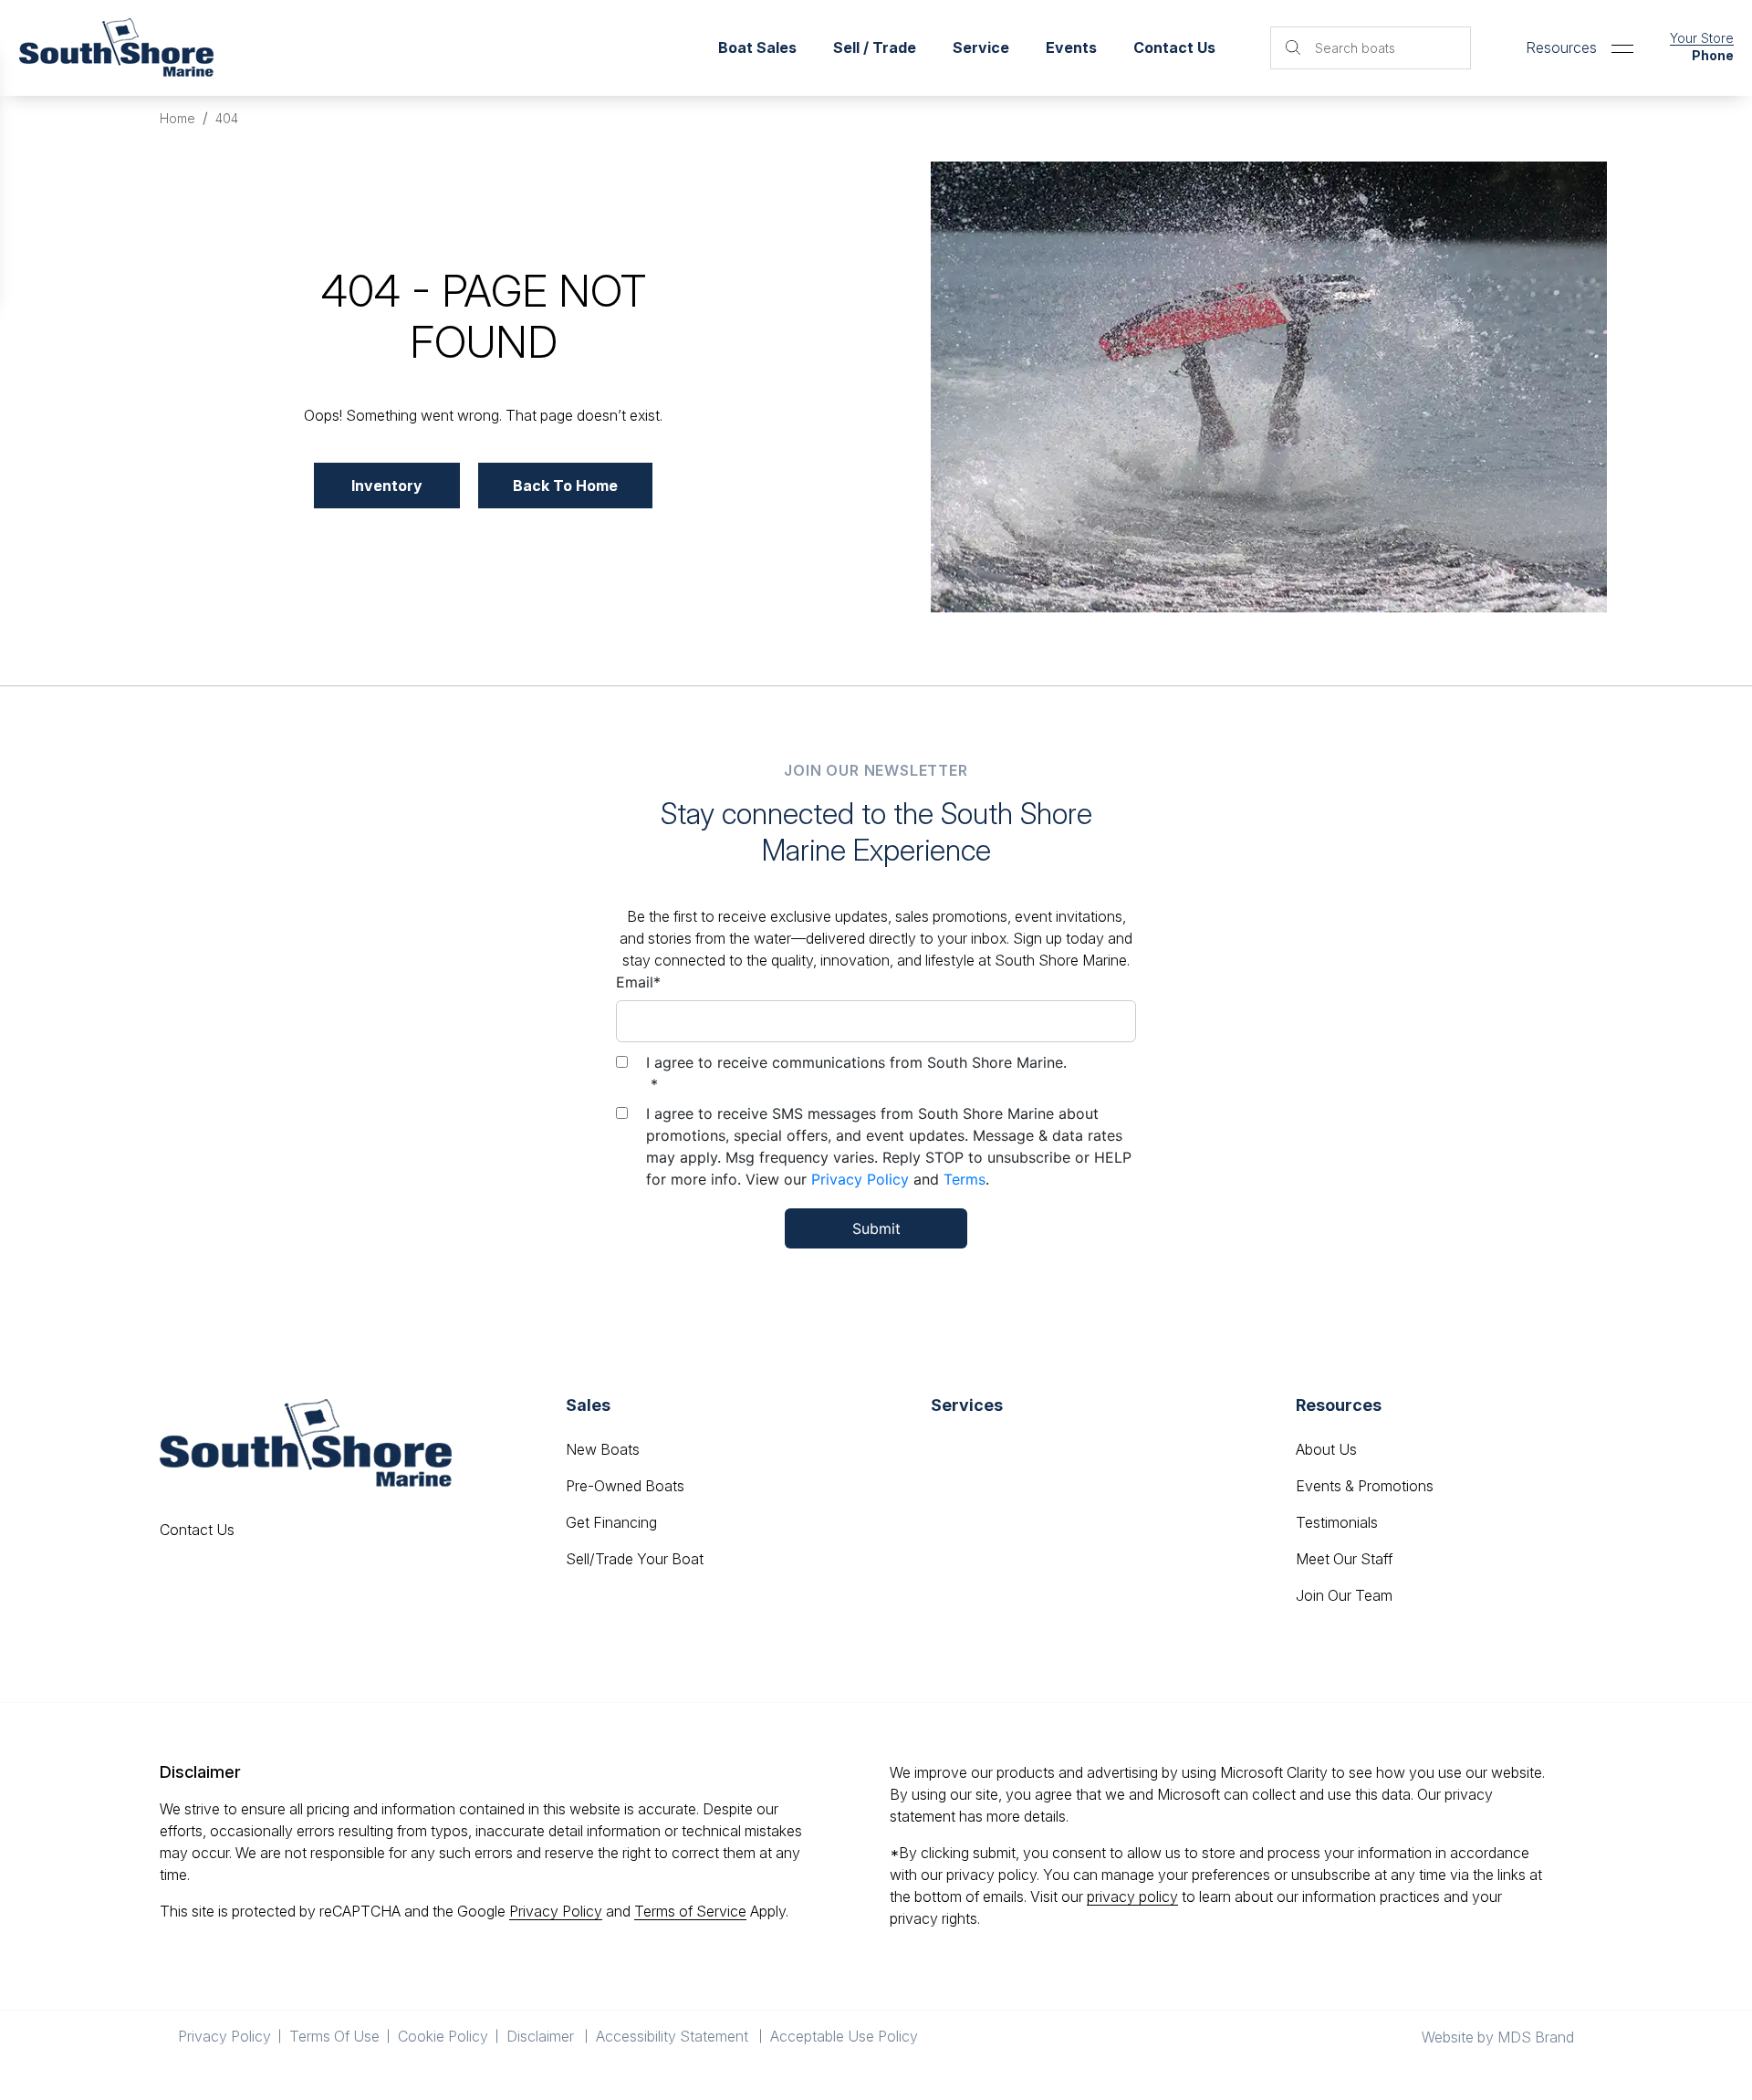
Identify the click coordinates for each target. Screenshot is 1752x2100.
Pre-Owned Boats (625, 1486)
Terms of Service (690, 1911)
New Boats (603, 1449)
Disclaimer (542, 2036)
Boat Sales (757, 47)
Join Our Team (1344, 1595)
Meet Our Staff (1344, 1559)
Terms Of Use (334, 2036)
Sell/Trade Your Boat (635, 1559)
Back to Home (565, 486)
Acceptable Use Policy (846, 2036)
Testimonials (1337, 1522)
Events (1071, 47)
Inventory (387, 486)
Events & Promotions (1365, 1486)
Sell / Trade (875, 47)
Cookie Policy (443, 2036)
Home (177, 118)
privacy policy (1132, 1896)
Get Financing (611, 1522)
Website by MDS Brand (1498, 2037)
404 (227, 118)
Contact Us (1174, 47)
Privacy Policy (860, 1179)
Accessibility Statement (674, 2036)
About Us (1326, 1449)
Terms (965, 1179)
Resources (1561, 47)
